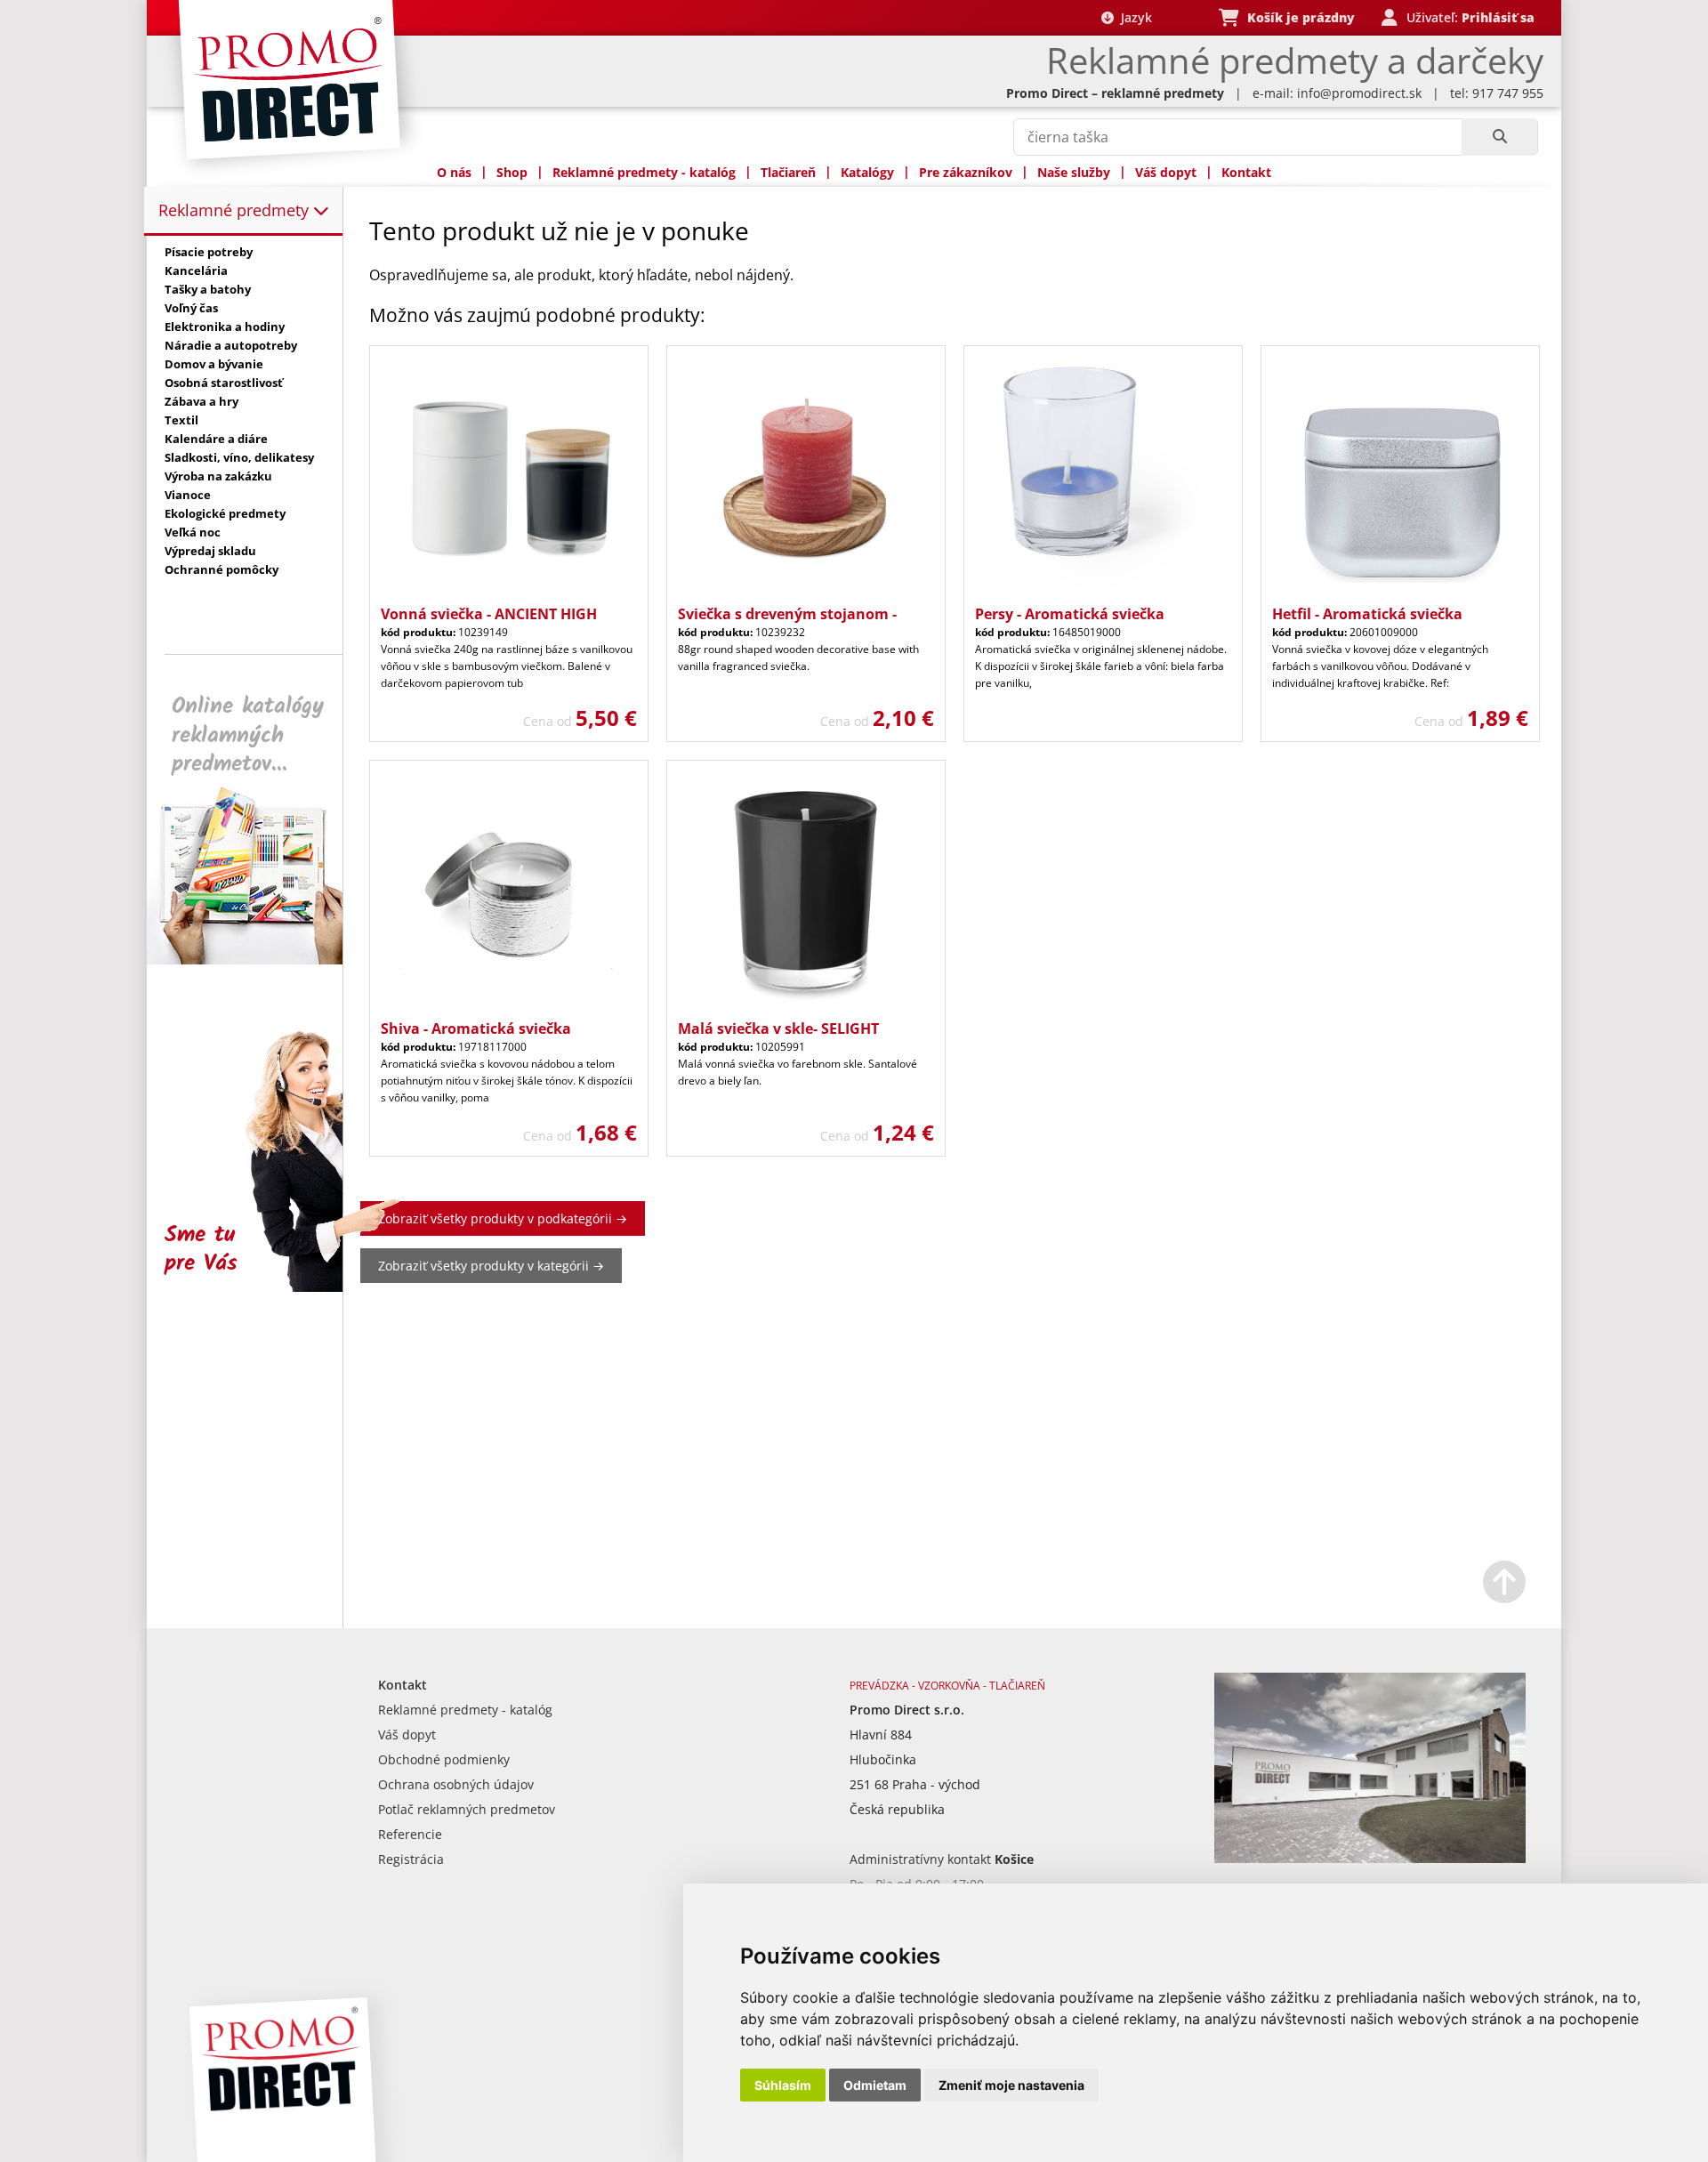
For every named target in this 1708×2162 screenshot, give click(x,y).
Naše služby (1074, 172)
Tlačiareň (788, 172)
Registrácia (411, 1859)
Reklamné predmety (236, 210)
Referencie (410, 1834)
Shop (512, 172)
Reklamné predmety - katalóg (644, 172)
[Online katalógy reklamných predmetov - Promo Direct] (257, 960)
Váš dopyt (1166, 172)
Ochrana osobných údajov (456, 1784)
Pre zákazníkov (966, 172)
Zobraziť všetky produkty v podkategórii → (503, 1218)
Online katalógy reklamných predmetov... (248, 735)
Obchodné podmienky (444, 1759)
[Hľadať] (1499, 137)
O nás (454, 172)
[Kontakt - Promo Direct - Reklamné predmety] (1370, 1858)
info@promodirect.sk (1359, 93)
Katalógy (867, 172)
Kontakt (1246, 172)
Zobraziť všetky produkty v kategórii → (491, 1266)
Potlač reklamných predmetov (467, 1809)
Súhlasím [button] (783, 2085)
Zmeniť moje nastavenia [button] (1011, 2085)
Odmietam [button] (875, 2085)
